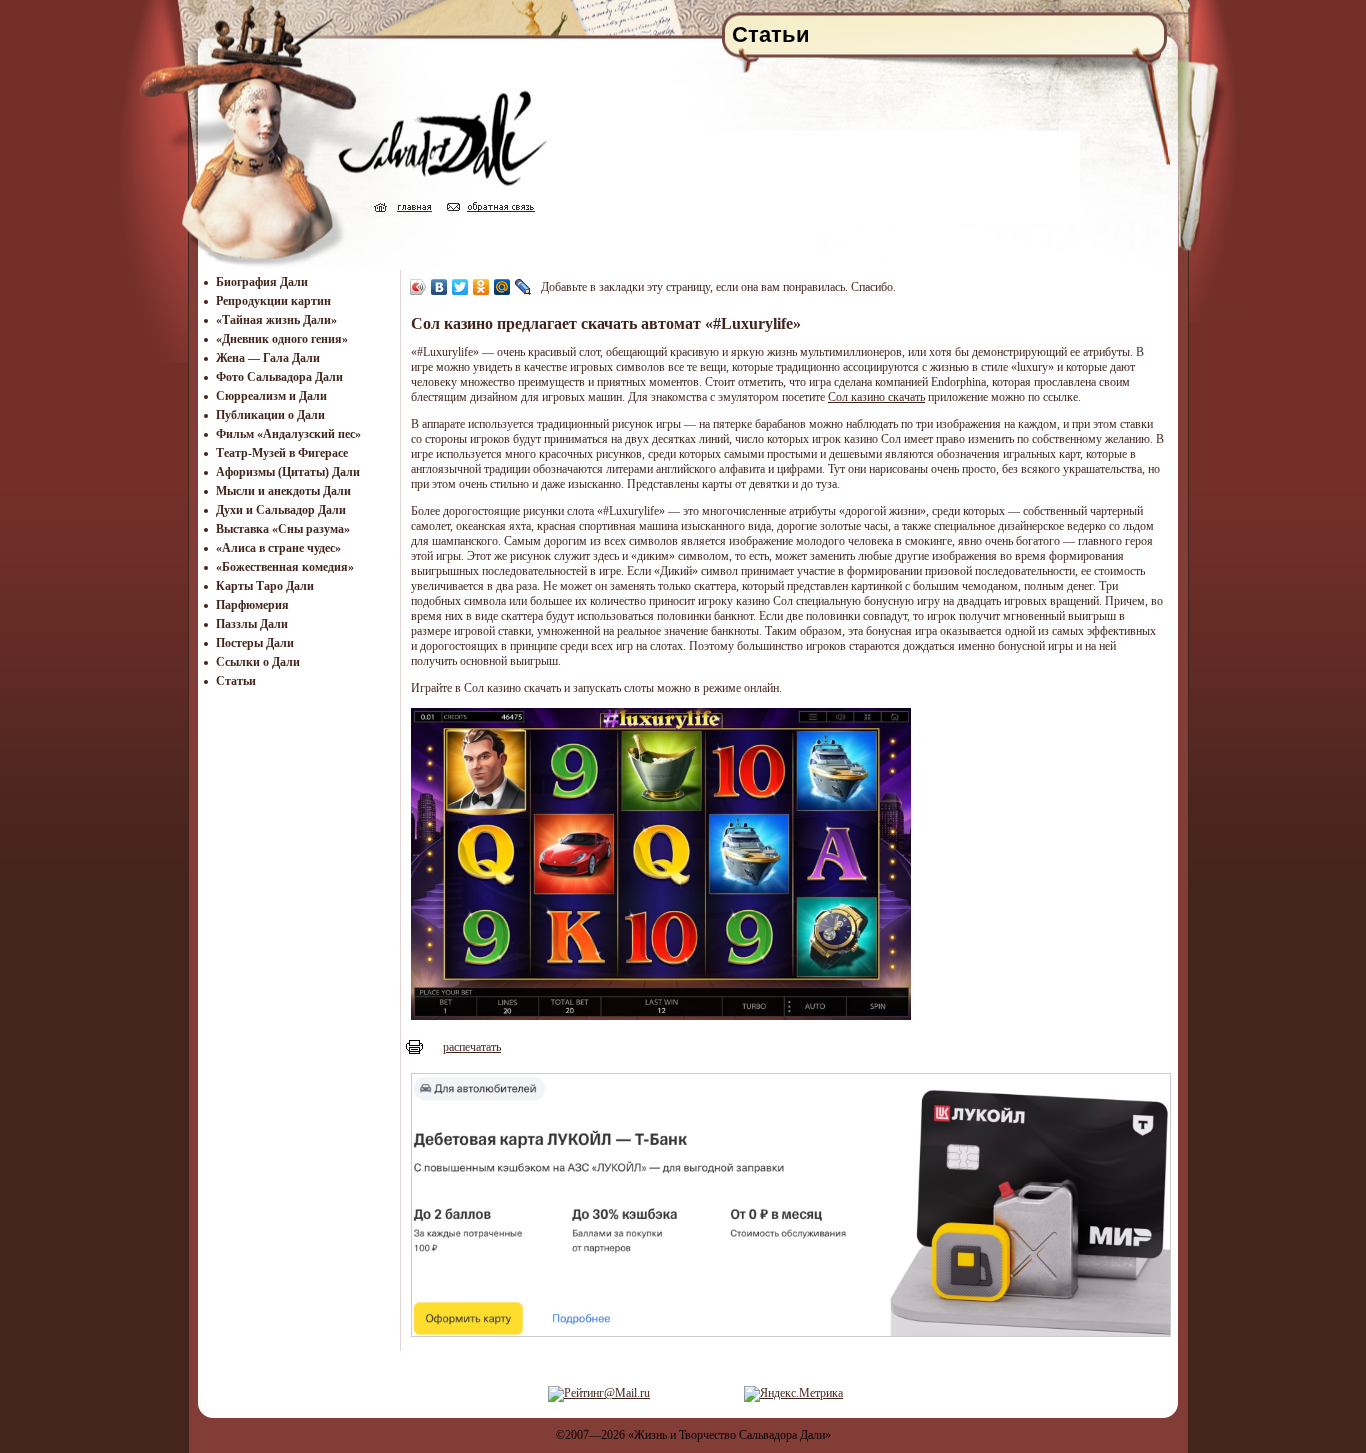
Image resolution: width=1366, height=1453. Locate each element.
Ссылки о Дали (258, 662)
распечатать (472, 1047)
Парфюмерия (252, 605)
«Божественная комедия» (285, 567)
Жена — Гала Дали (268, 358)
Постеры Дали (255, 643)
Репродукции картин (273, 301)
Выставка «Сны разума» (283, 529)
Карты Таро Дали (265, 586)
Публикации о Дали (270, 415)
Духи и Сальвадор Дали (281, 510)
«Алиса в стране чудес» (278, 548)
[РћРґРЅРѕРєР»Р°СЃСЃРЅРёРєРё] (481, 287)
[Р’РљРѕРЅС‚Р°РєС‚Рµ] (439, 287)
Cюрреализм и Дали (271, 396)
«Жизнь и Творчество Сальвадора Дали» (729, 1435)
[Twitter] (460, 287)
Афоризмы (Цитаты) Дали (288, 472)
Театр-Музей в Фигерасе (282, 453)
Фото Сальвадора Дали (279, 377)
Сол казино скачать (876, 397)
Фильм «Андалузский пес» (288, 434)
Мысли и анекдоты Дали (283, 491)
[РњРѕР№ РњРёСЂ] (502, 287)
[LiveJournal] (523, 287)
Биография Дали (262, 282)
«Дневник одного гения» (282, 339)
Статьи (236, 681)
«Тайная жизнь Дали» (276, 320)
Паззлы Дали (252, 624)
